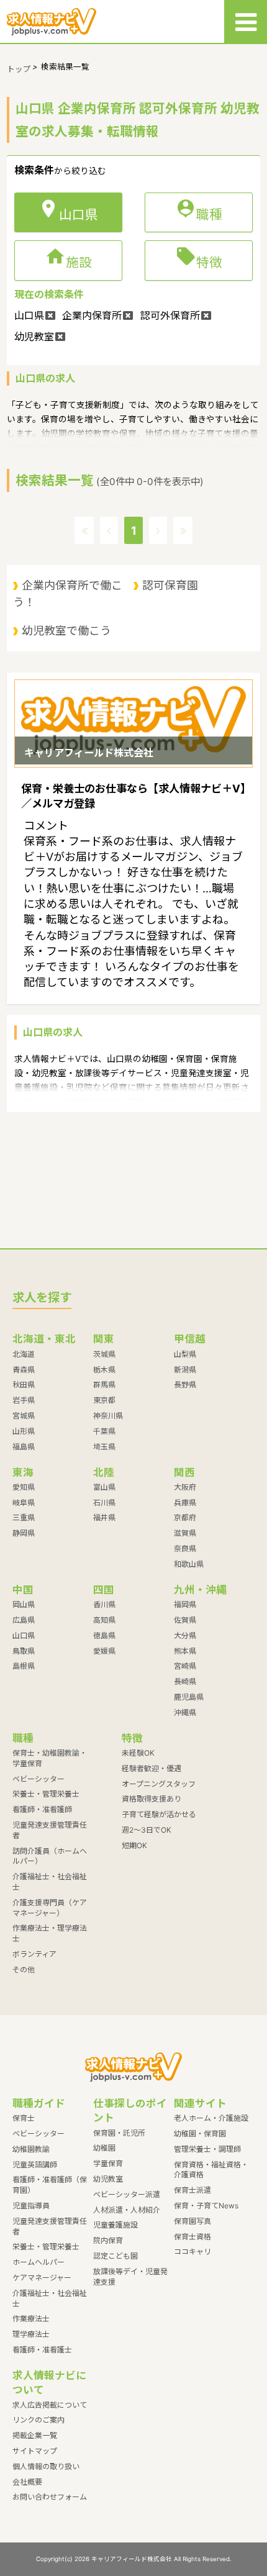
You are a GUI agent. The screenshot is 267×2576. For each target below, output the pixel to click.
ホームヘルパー (38, 2262)
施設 (68, 260)
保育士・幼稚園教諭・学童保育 (50, 1758)
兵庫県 (185, 1503)
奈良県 (185, 1549)
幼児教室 (108, 2179)
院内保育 (108, 2240)
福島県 (24, 1447)
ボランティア (34, 1954)
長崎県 (185, 1681)
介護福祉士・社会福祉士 (50, 1882)
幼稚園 (104, 2148)
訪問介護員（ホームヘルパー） (50, 1856)
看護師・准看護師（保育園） (50, 2185)
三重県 (24, 1517)
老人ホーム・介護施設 (211, 2118)
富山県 (104, 1487)
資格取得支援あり (152, 1799)
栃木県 (104, 1370)
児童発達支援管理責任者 (50, 1830)
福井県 (104, 1517)
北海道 (24, 1354)
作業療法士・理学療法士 (50, 1933)
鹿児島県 (189, 1697)
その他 (24, 1970)
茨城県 (104, 1354)
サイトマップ (35, 2451)
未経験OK (138, 1753)
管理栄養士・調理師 (207, 2149)
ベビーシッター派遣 (127, 2194)
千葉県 (104, 1431)
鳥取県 (24, 1651)
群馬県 (104, 1385)
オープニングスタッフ (159, 1784)
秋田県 (24, 1385)
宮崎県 (185, 1666)
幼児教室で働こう (66, 631)
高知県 (104, 1620)
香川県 (104, 1604)
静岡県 (24, 1533)
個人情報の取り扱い (46, 2466)
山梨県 (185, 1354)
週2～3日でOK (147, 1830)
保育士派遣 (192, 2190)
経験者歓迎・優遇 (152, 1768)
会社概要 (27, 2482)
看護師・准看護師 (42, 1809)
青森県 (24, 1370)
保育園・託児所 (119, 2133)
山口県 (24, 1635)
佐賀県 (185, 1620)
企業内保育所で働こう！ (68, 593)
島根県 (24, 1666)
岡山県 (24, 1604)
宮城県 (24, 1416)
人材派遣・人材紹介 (127, 2210)
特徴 (199, 260)
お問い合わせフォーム (50, 2497)
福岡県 (185, 1604)
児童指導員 (31, 2206)
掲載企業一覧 (35, 2435)
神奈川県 (108, 1416)
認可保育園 (170, 585)
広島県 (24, 1620)
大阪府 (185, 1487)
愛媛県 (104, 1651)
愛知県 (24, 1487)
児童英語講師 (35, 2165)
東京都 (104, 1400)
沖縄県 (185, 1712)
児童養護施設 (115, 2225)
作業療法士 (31, 2319)
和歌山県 (189, 1564)
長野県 (185, 1385)
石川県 (104, 1503)
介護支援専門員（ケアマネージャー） (50, 1908)
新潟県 (185, 1370)
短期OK (134, 1845)
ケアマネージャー (42, 2278)
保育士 (24, 2118)
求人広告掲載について (50, 2405)
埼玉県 (104, 1447)
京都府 (185, 1517)
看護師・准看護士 (42, 2350)
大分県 (185, 1635)
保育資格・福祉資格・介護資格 (211, 2170)
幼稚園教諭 (31, 2149)
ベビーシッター (38, 1779)
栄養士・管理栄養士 (46, 1794)
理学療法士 (31, 2334)
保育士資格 (192, 2237)
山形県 (24, 1431)
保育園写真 (192, 2221)
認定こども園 (115, 2256)
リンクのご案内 (38, 2420)
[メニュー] (246, 21)
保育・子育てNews (206, 2206)
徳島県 (104, 1635)
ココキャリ (192, 2252)
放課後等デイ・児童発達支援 (130, 2277)
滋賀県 (185, 1533)
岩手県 (24, 1400)
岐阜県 (24, 1503)
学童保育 (108, 2163)
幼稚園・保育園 (200, 2134)
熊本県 (185, 1651)
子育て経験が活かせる (159, 1814)
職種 (199, 212)
